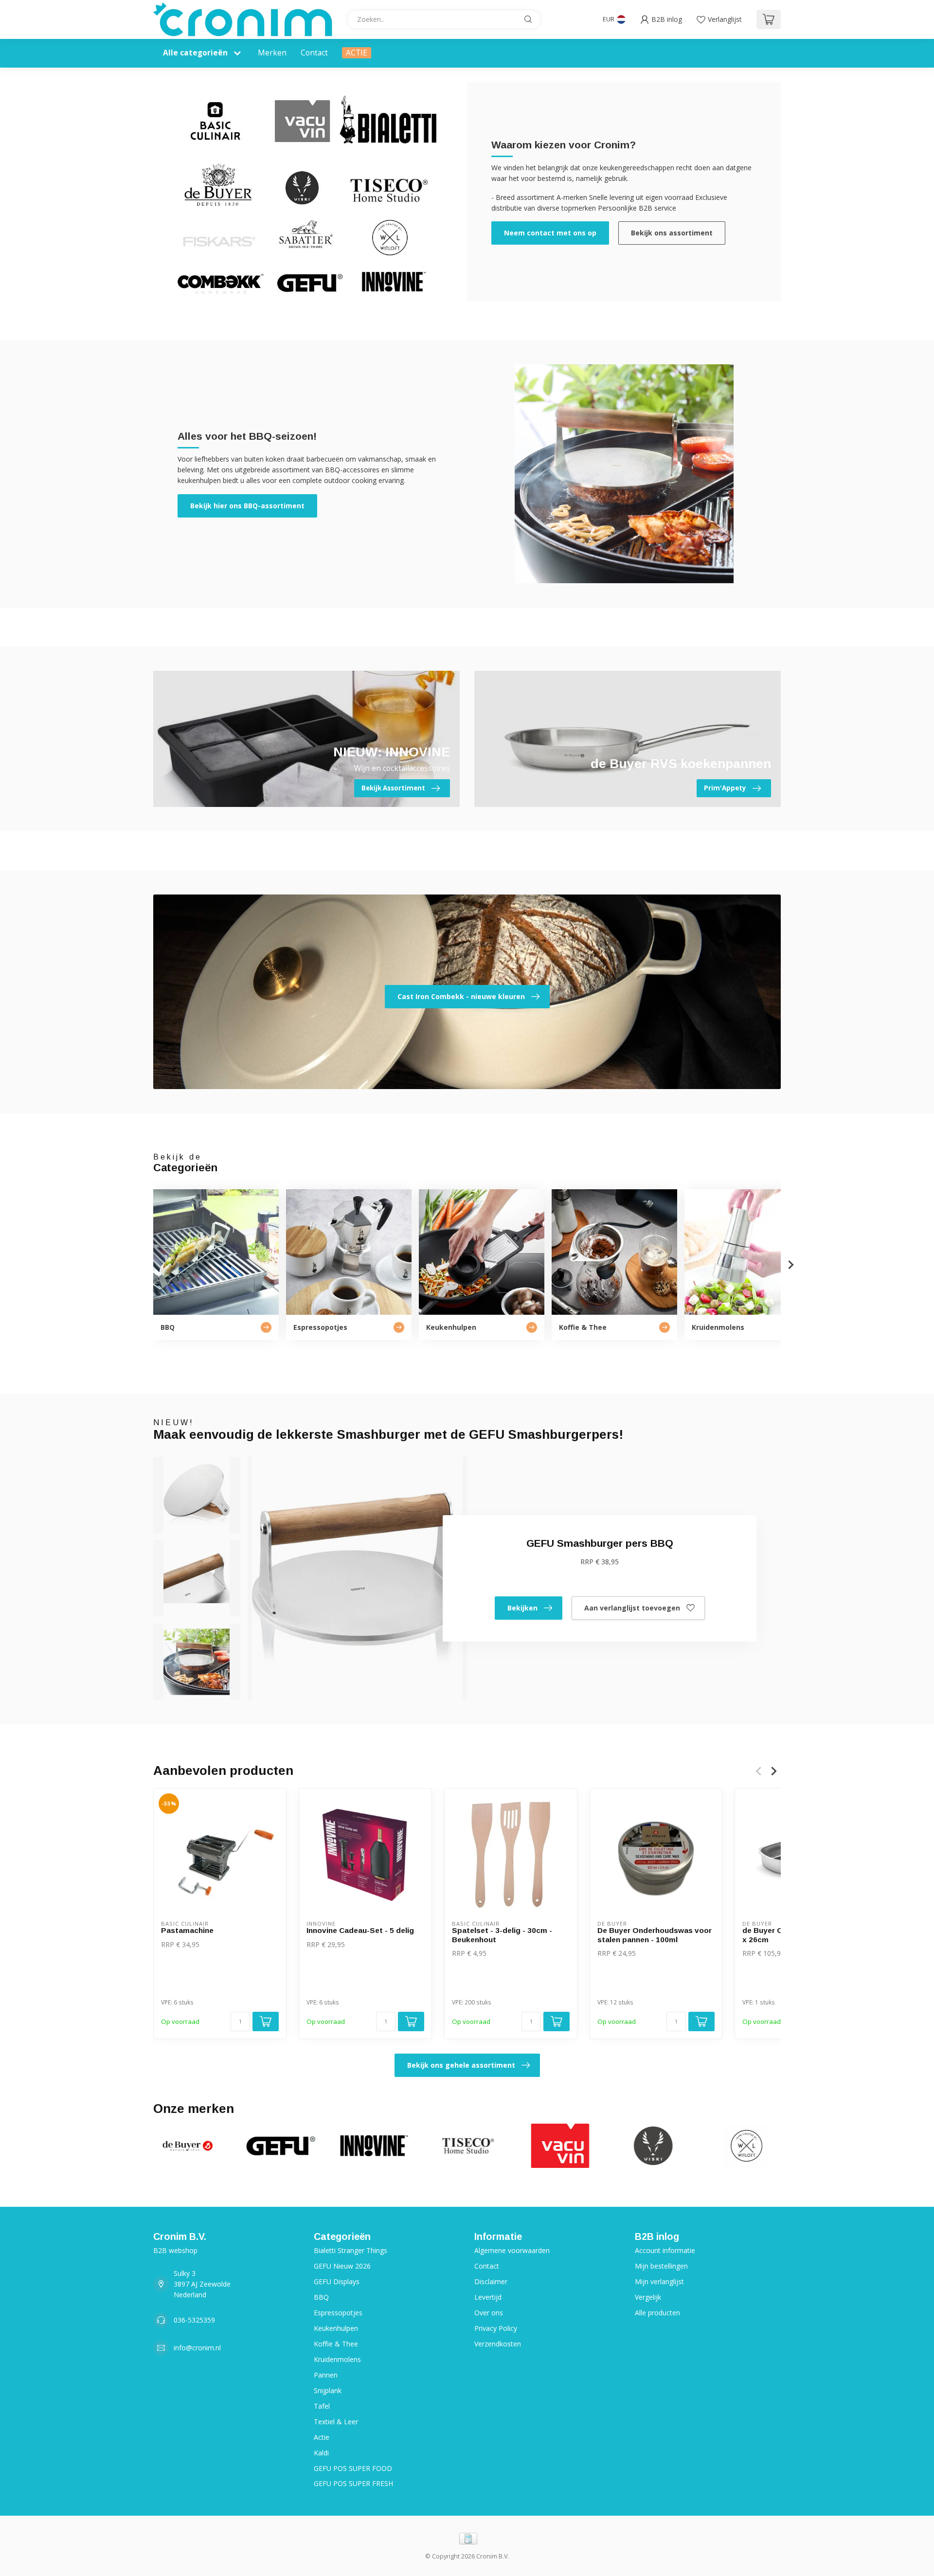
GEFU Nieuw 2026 (342, 2266)
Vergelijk (648, 2297)
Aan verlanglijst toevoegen (632, 1608)
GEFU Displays (337, 2281)
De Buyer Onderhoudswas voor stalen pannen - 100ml (655, 1935)
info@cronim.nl (197, 2348)
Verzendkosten (498, 2344)
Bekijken (522, 1608)
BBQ (321, 2297)
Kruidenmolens (337, 2359)
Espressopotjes (338, 2313)
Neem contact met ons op (550, 233)
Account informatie (665, 2250)
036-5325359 (194, 2320)
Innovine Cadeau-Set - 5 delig (360, 1930)
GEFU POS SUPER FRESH (353, 2483)
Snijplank (328, 2390)
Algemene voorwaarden (512, 2250)
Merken (272, 53)
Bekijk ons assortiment (672, 233)
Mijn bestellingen (661, 2266)
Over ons (489, 2313)
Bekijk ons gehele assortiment (461, 2065)
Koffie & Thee (336, 2344)
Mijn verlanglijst (659, 2281)
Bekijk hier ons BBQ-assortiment (247, 506)
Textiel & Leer (336, 2422)
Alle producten (657, 2313)
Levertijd (488, 2297)
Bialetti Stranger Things (350, 2250)
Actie (322, 2437)
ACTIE (357, 53)
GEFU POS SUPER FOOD (353, 2468)
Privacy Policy (496, 2328)
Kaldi (321, 2453)
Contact (314, 53)
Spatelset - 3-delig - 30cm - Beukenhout (502, 1935)
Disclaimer (491, 2281)
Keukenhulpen (336, 2328)
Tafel (322, 2406)
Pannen (326, 2375)
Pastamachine (187, 1930)
